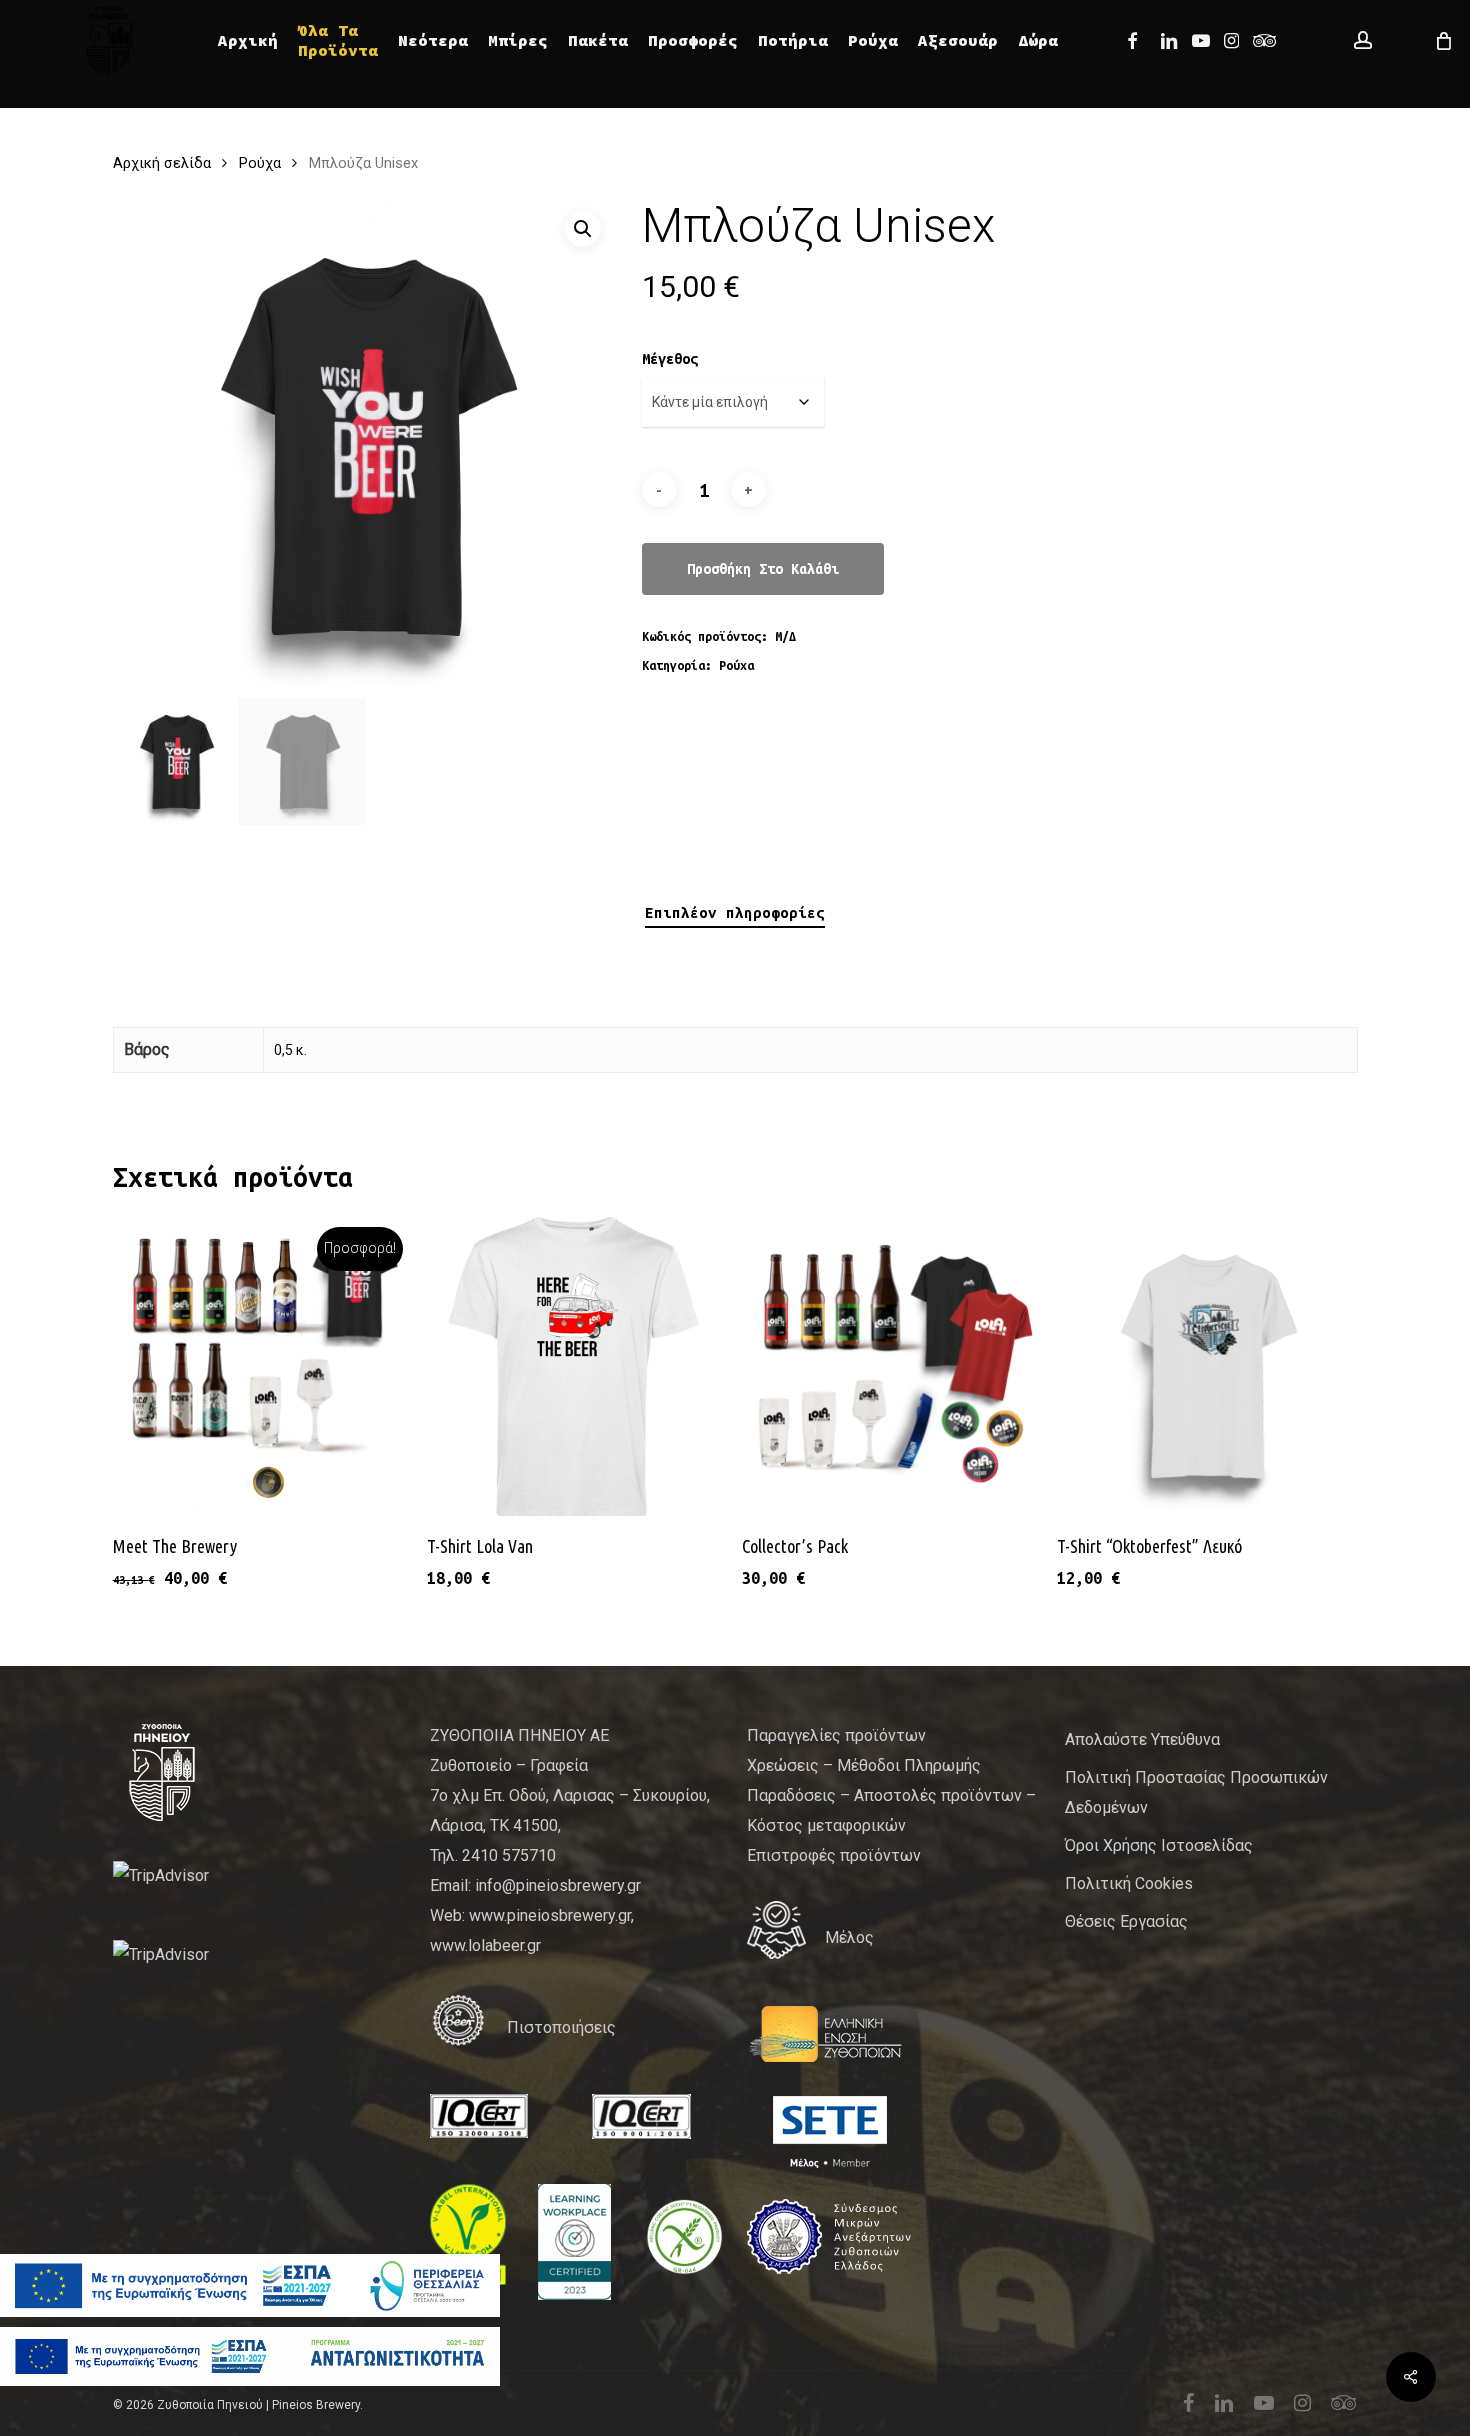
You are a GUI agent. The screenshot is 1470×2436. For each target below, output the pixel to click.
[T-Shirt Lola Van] (576, 1366)
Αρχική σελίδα (162, 163)
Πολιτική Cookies (1129, 1883)
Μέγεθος (670, 359)
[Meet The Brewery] (262, 1366)
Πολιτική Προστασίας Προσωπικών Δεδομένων (1196, 1792)
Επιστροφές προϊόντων (834, 1855)
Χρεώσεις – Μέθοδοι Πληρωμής (864, 1765)
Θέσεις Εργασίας (1126, 1921)
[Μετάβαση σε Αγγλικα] (1078, 40)
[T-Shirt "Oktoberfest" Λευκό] (1206, 1366)
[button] (583, 229)
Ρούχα (260, 163)
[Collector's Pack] (891, 1366)
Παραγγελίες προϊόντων (836, 1735)
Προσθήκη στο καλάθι (763, 569)
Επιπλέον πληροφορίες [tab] (735, 912)
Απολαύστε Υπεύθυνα (1142, 1739)
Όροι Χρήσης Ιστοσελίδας (1159, 1845)
